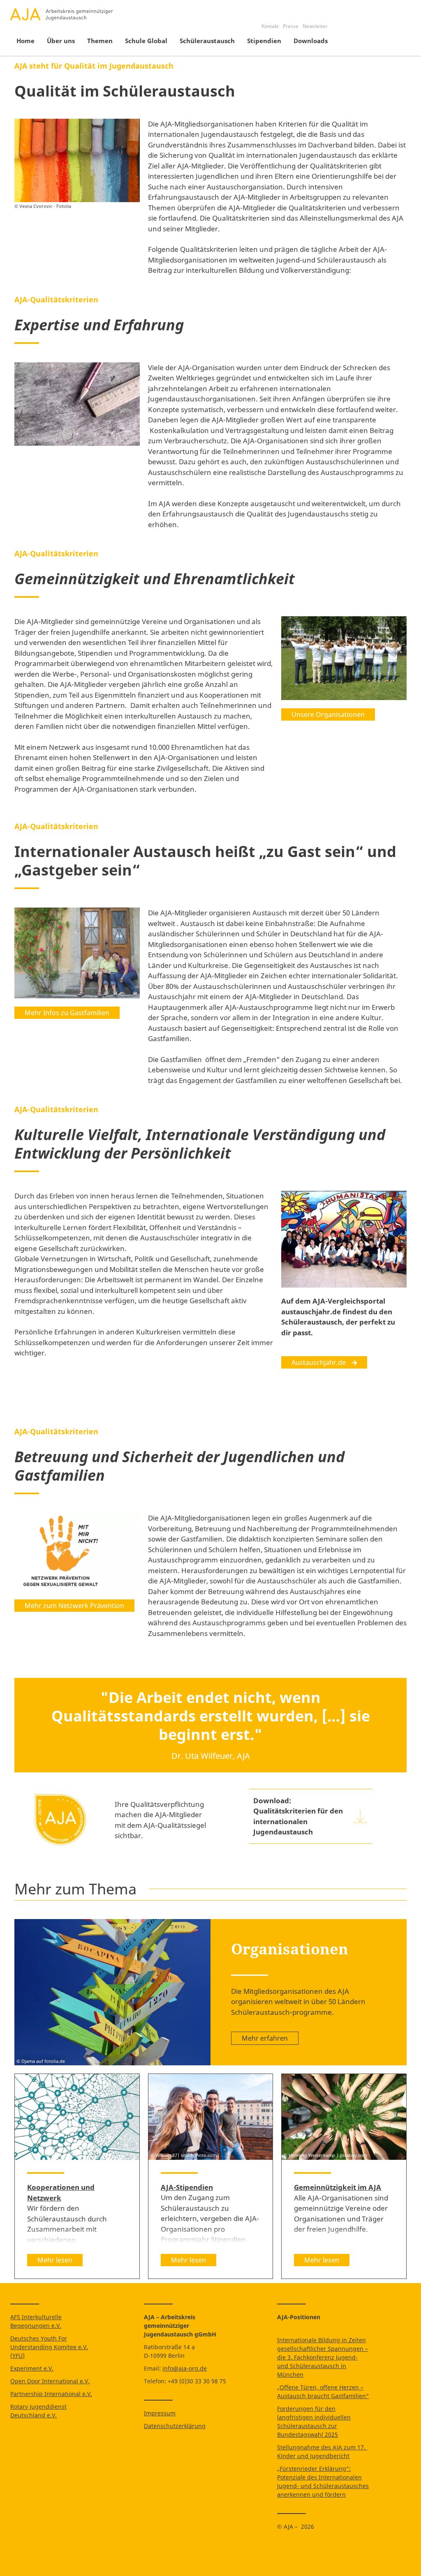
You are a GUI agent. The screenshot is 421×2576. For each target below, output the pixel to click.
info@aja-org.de (185, 2368)
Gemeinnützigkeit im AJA (338, 2187)
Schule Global (146, 41)
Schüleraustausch (207, 41)
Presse (291, 26)
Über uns (61, 41)
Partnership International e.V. (51, 2394)
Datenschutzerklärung (175, 2426)
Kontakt (270, 26)
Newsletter (315, 26)
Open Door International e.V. (50, 2381)
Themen (100, 41)
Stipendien (264, 41)
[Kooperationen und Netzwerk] (77, 2117)
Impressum (160, 2413)
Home (25, 41)
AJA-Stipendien (187, 2187)
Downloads (311, 41)
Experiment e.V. (32, 2368)
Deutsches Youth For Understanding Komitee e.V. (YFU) (49, 2347)
